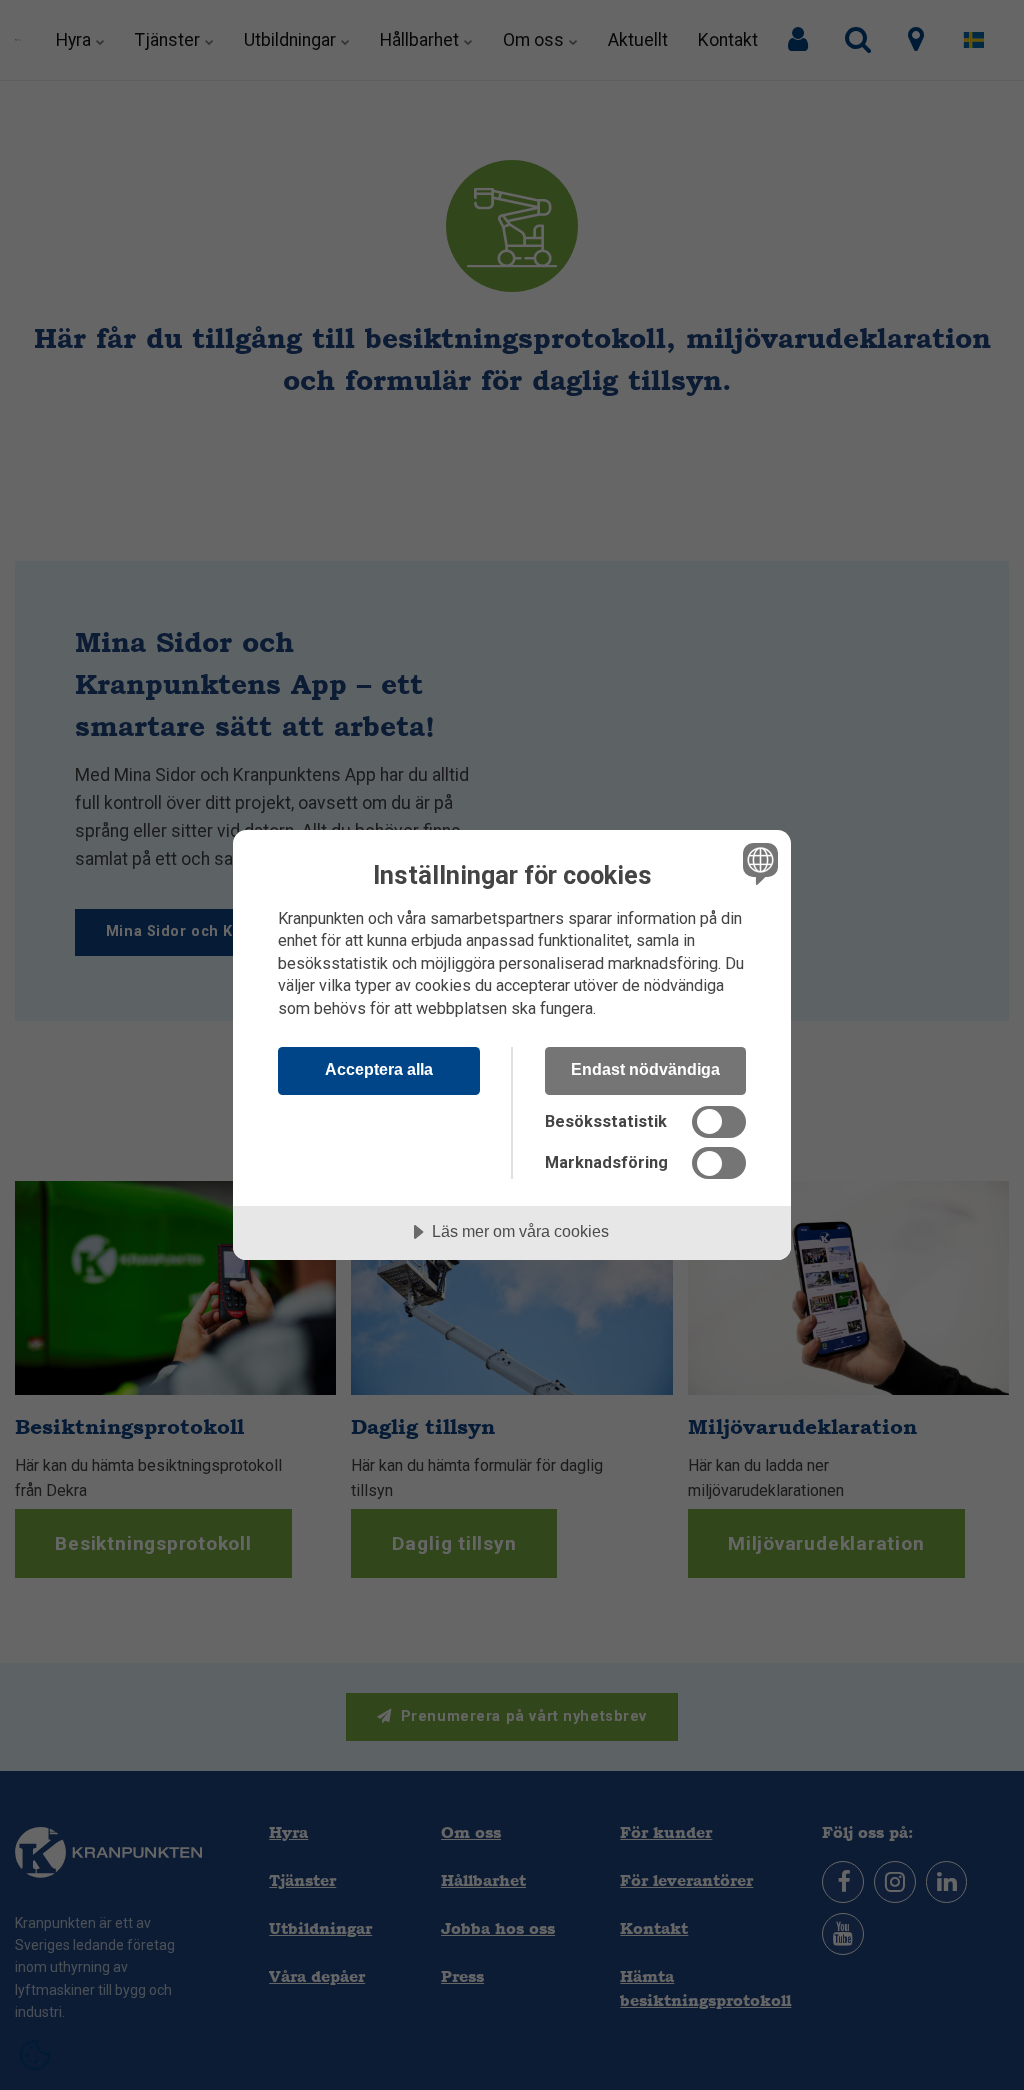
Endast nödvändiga (645, 1069)
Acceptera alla (379, 1069)
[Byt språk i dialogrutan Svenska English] (758, 864)
